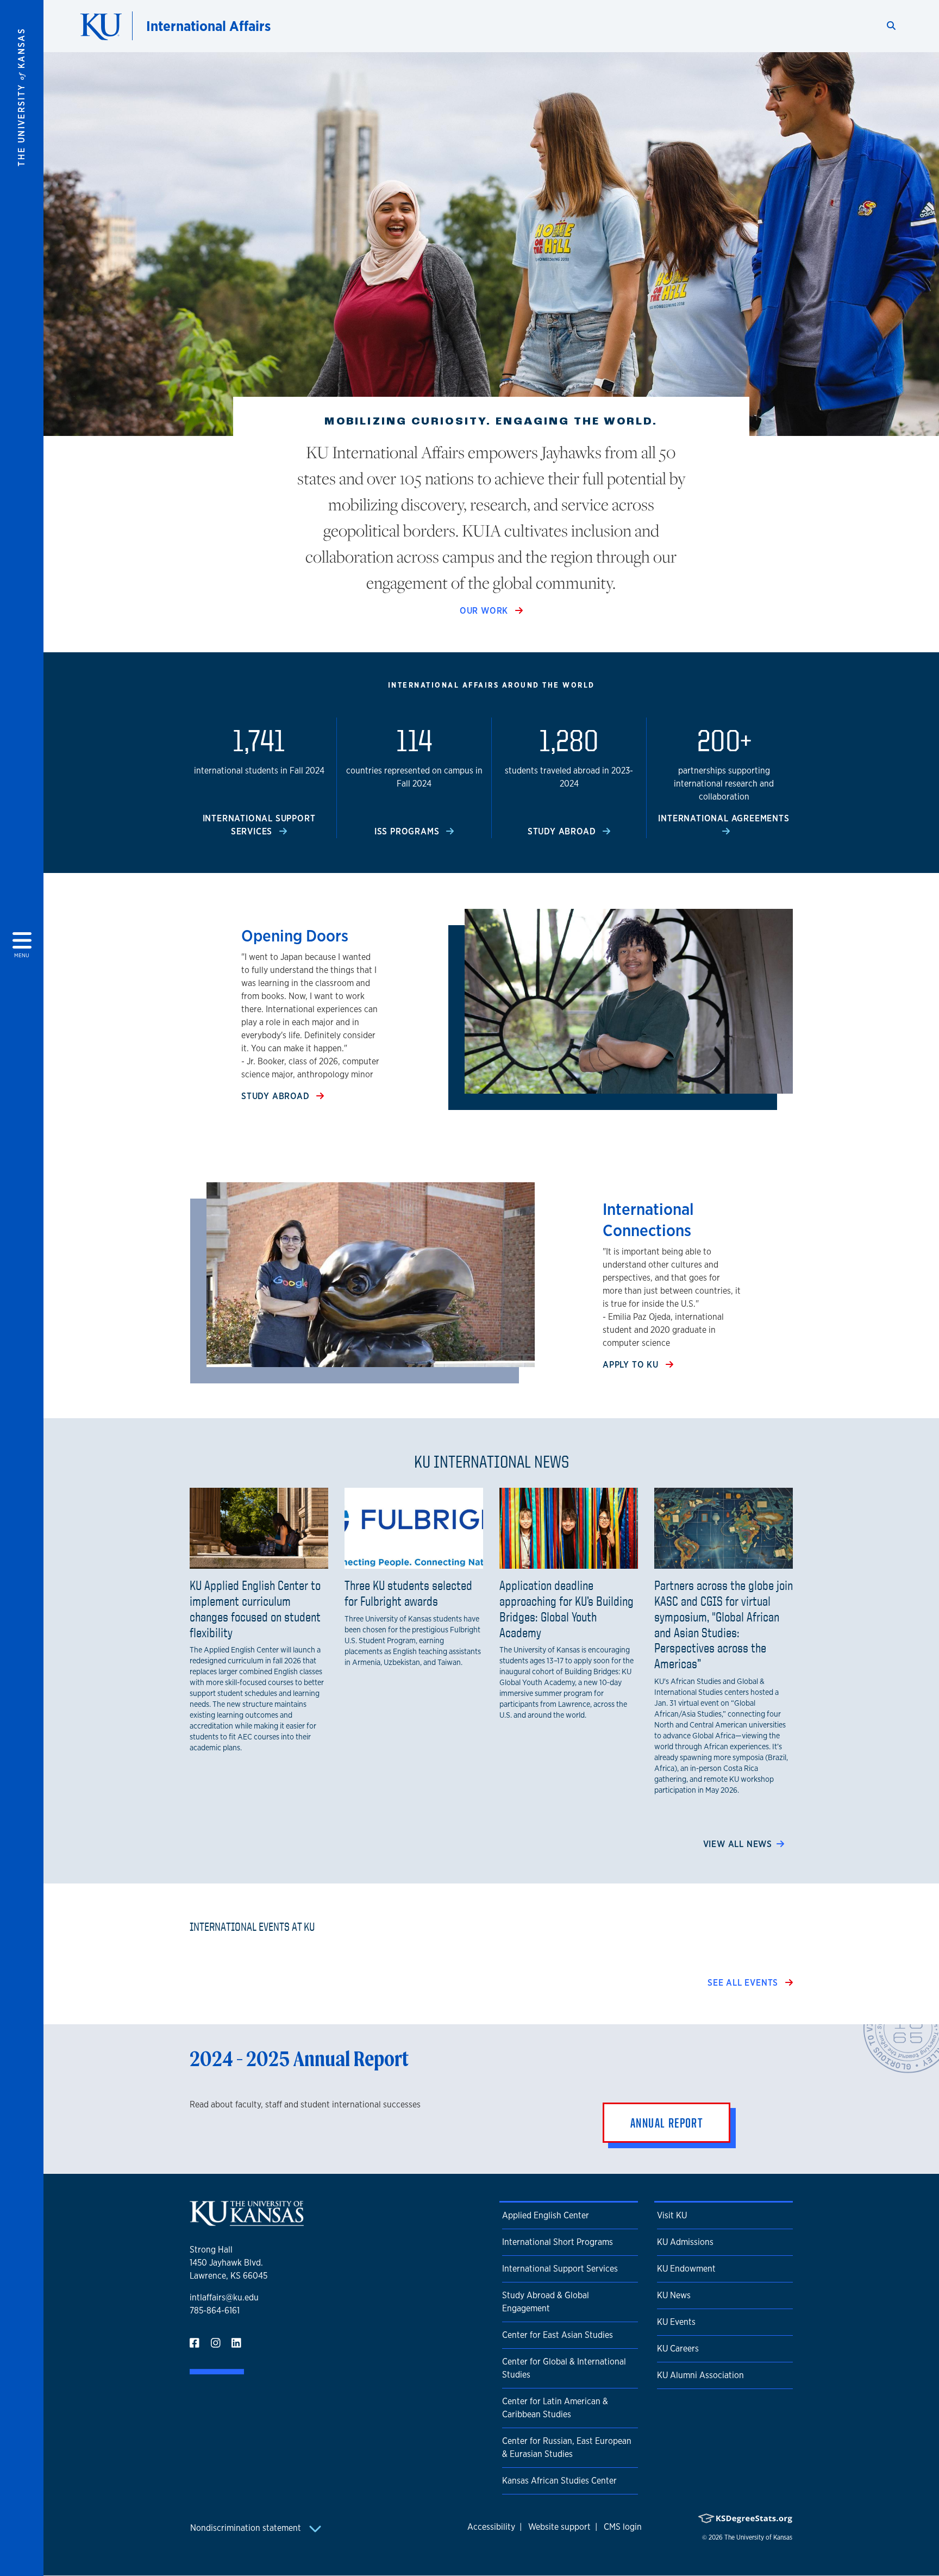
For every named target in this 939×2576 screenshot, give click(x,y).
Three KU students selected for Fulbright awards (408, 1593)
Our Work (485, 611)
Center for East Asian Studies (558, 2335)
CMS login (623, 2527)
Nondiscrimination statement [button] (247, 2528)
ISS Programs (408, 831)
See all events (744, 1983)
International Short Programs (558, 2242)
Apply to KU (632, 1365)
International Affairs (208, 26)
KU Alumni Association (700, 2375)
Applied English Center (546, 2215)
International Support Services (560, 2269)
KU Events (676, 2322)
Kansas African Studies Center (559, 2481)
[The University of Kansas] (247, 2221)
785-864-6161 (215, 2310)
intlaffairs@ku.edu (224, 2297)
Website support (559, 2527)
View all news (738, 1844)
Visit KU (672, 2215)
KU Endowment (686, 2269)
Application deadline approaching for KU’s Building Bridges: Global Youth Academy (566, 1608)
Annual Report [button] (666, 2123)
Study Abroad (563, 831)
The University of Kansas (758, 2537)
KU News (674, 2295)
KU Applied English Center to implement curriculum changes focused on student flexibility (255, 1608)
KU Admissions (685, 2242)
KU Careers (678, 2349)
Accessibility (491, 2527)
